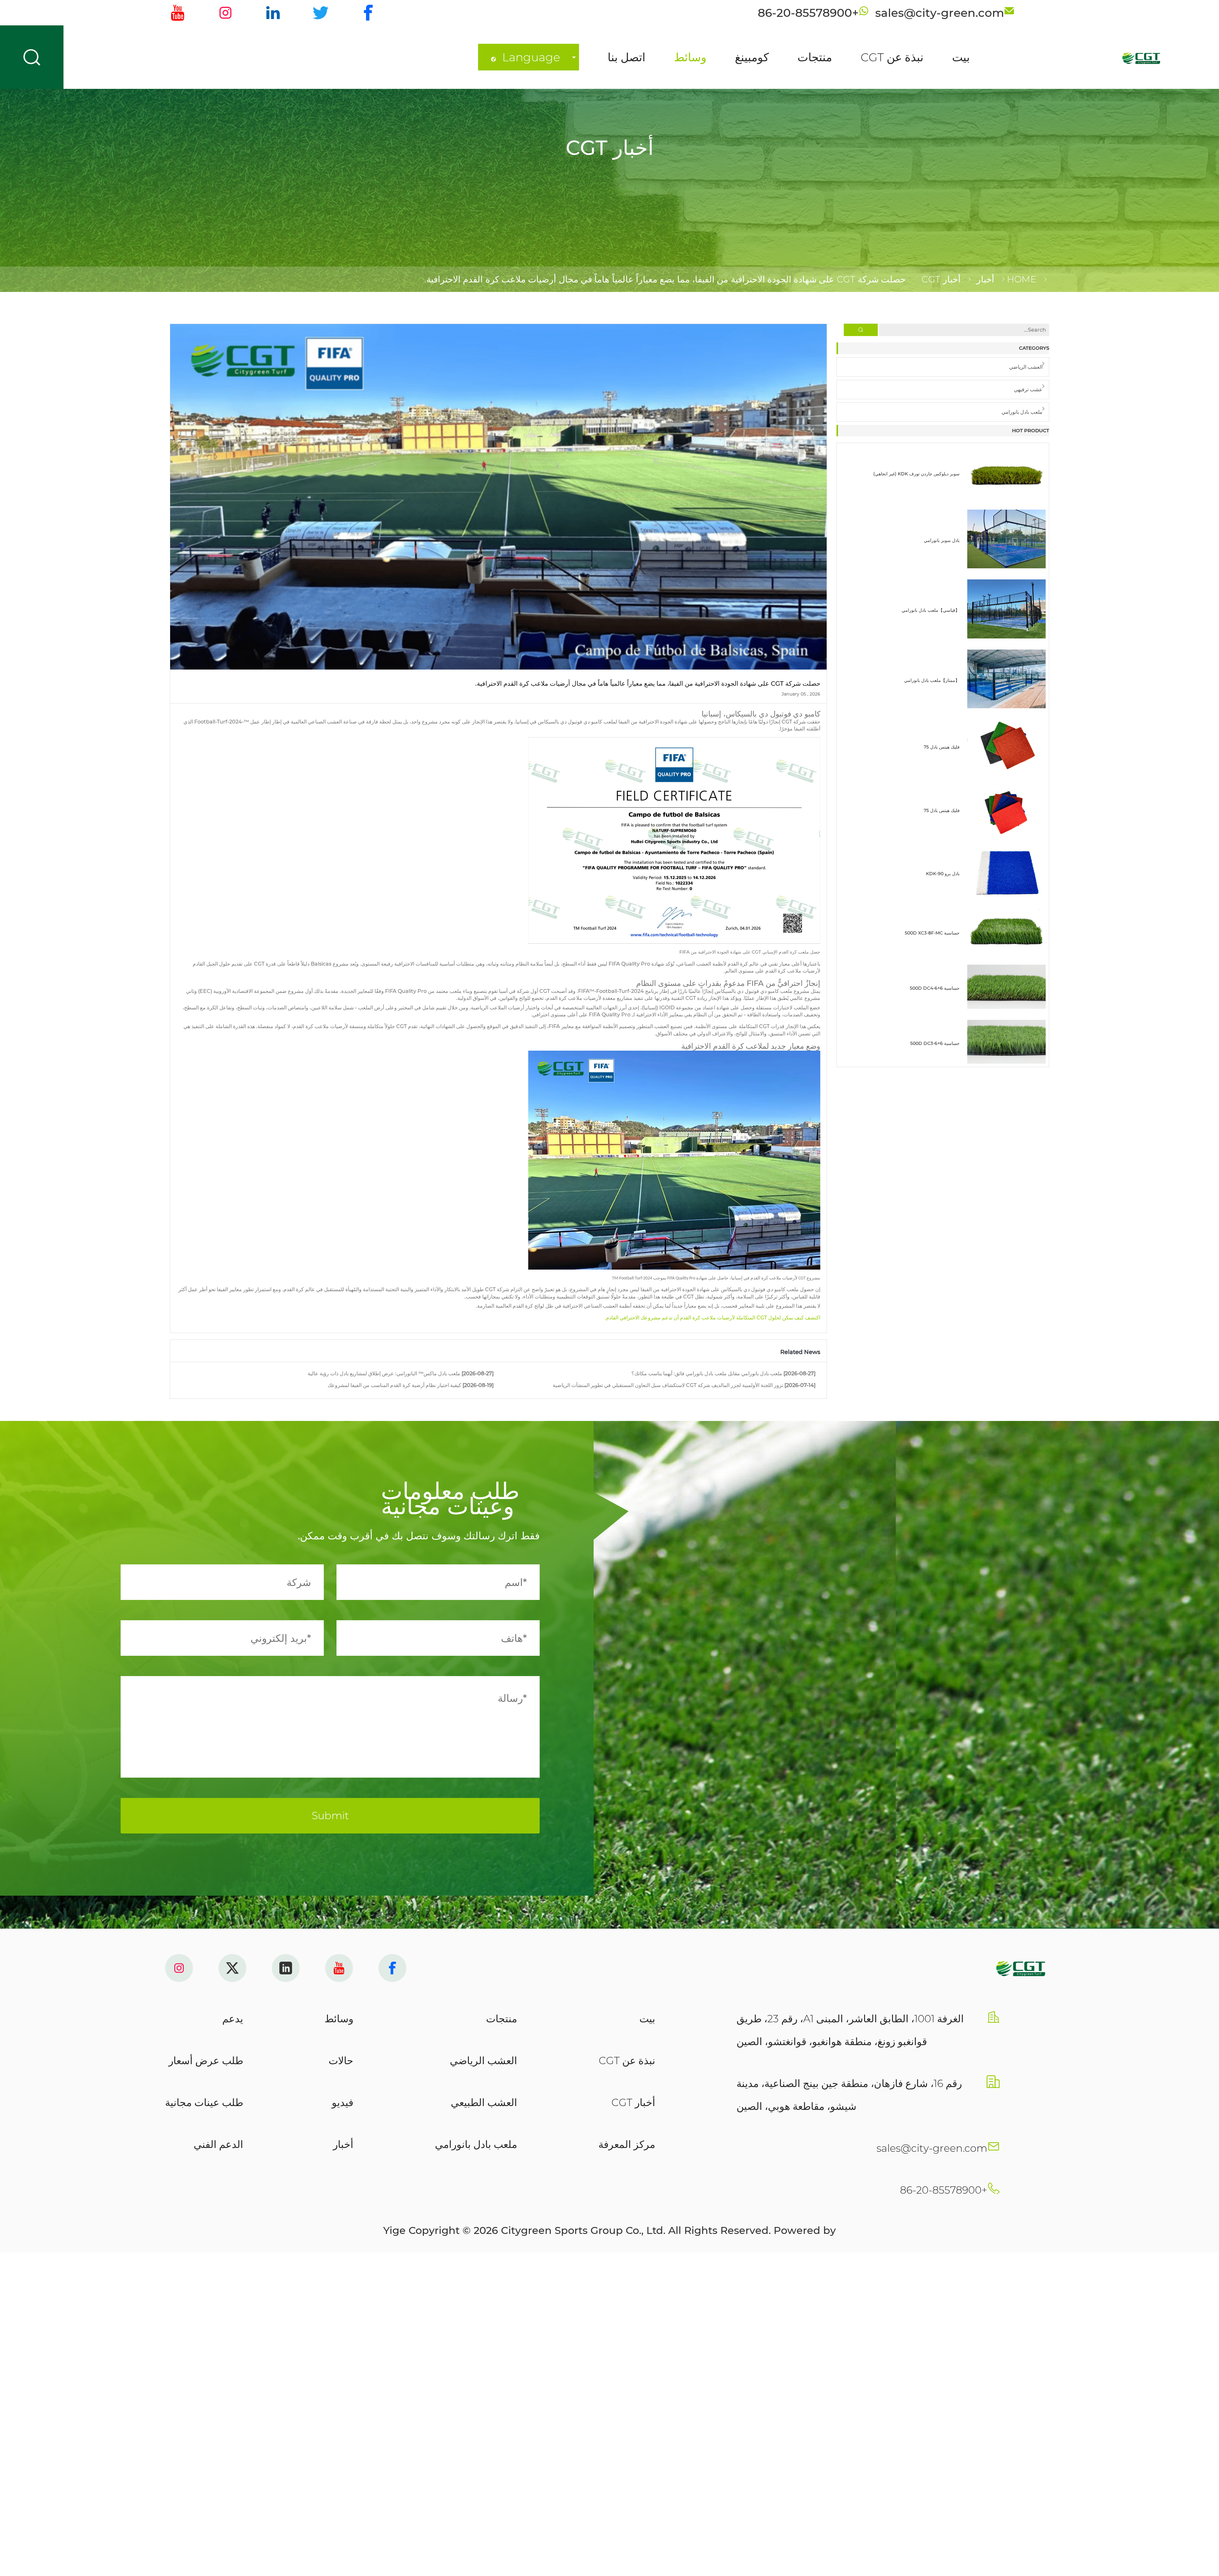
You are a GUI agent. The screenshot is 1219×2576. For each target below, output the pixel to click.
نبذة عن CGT (892, 57)
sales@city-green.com (932, 2148)
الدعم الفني (218, 2144)
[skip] (1094, 57)
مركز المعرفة (627, 2144)
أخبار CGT (941, 279)
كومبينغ (752, 57)
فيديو (343, 2102)
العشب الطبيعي (484, 2102)
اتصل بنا (626, 57)
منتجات (815, 57)
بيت (961, 57)
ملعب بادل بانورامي (1022, 412)
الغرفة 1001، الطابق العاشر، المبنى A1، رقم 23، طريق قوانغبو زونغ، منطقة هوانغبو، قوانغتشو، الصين (850, 2030)
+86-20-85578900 (944, 2190)
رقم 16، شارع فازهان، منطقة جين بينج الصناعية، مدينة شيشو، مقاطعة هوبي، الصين (849, 2095)
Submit (330, 1816)
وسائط (690, 57)
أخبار (985, 279)
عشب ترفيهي (1028, 390)
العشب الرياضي (1026, 367)
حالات (341, 2061)
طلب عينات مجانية (204, 2102)
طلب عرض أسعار (206, 2061)
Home (1022, 279)
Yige (394, 2230)
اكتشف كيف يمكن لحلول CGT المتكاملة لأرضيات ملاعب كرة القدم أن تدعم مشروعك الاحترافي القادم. (713, 1318)
